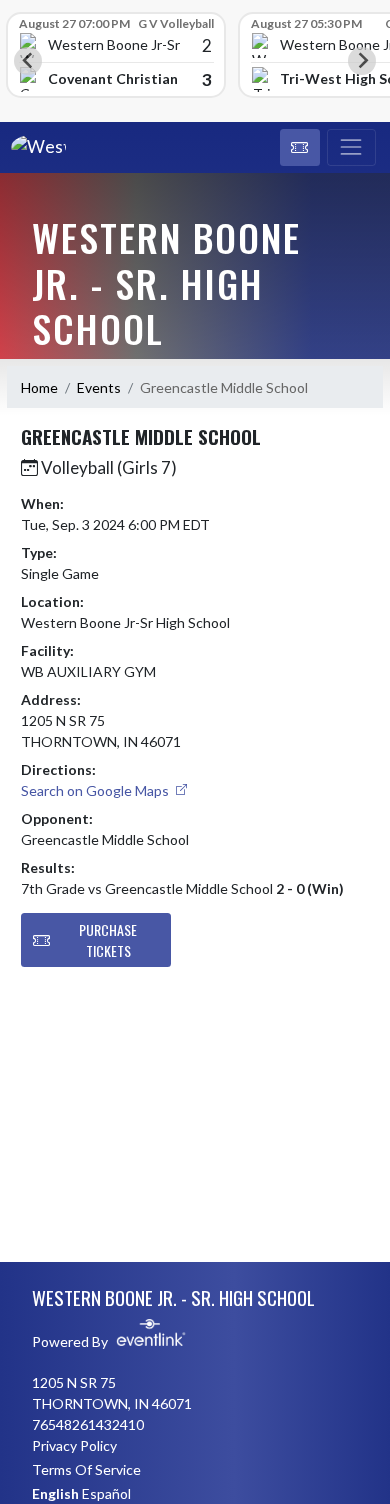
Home (39, 387)
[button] (300, 148)
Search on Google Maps (96, 790)
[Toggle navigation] (351, 148)
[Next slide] (362, 61)
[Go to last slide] (28, 61)
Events (99, 387)
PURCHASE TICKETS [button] (108, 940)
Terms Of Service (86, 1469)
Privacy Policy (74, 1445)
